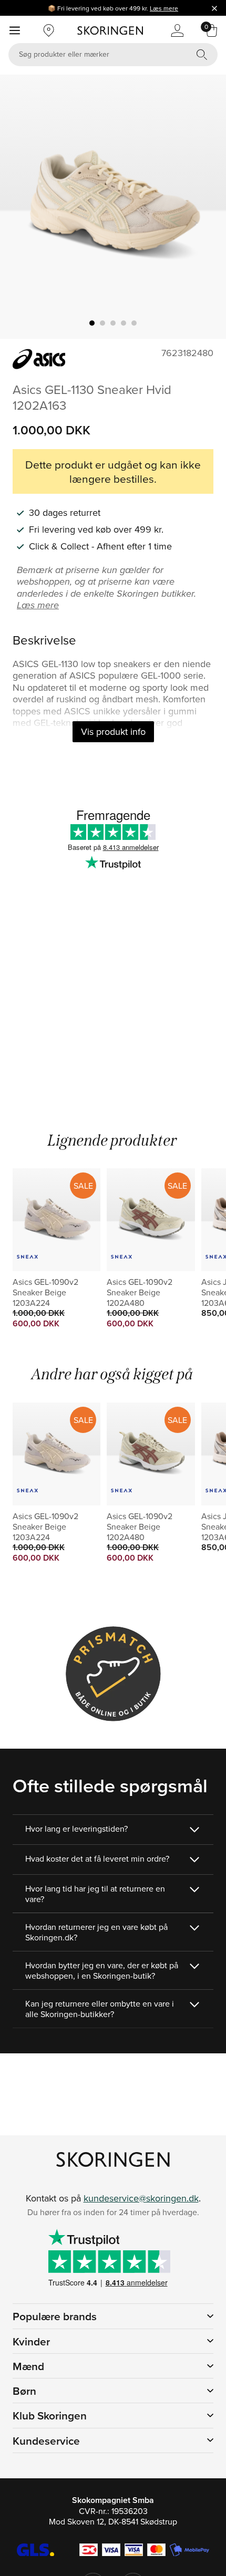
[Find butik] (49, 30)
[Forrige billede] (20, 207)
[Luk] (214, 8)
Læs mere (164, 8)
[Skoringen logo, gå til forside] (110, 30)
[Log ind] (177, 30)
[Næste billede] (206, 207)
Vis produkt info (113, 731)
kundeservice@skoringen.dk (141, 2198)
